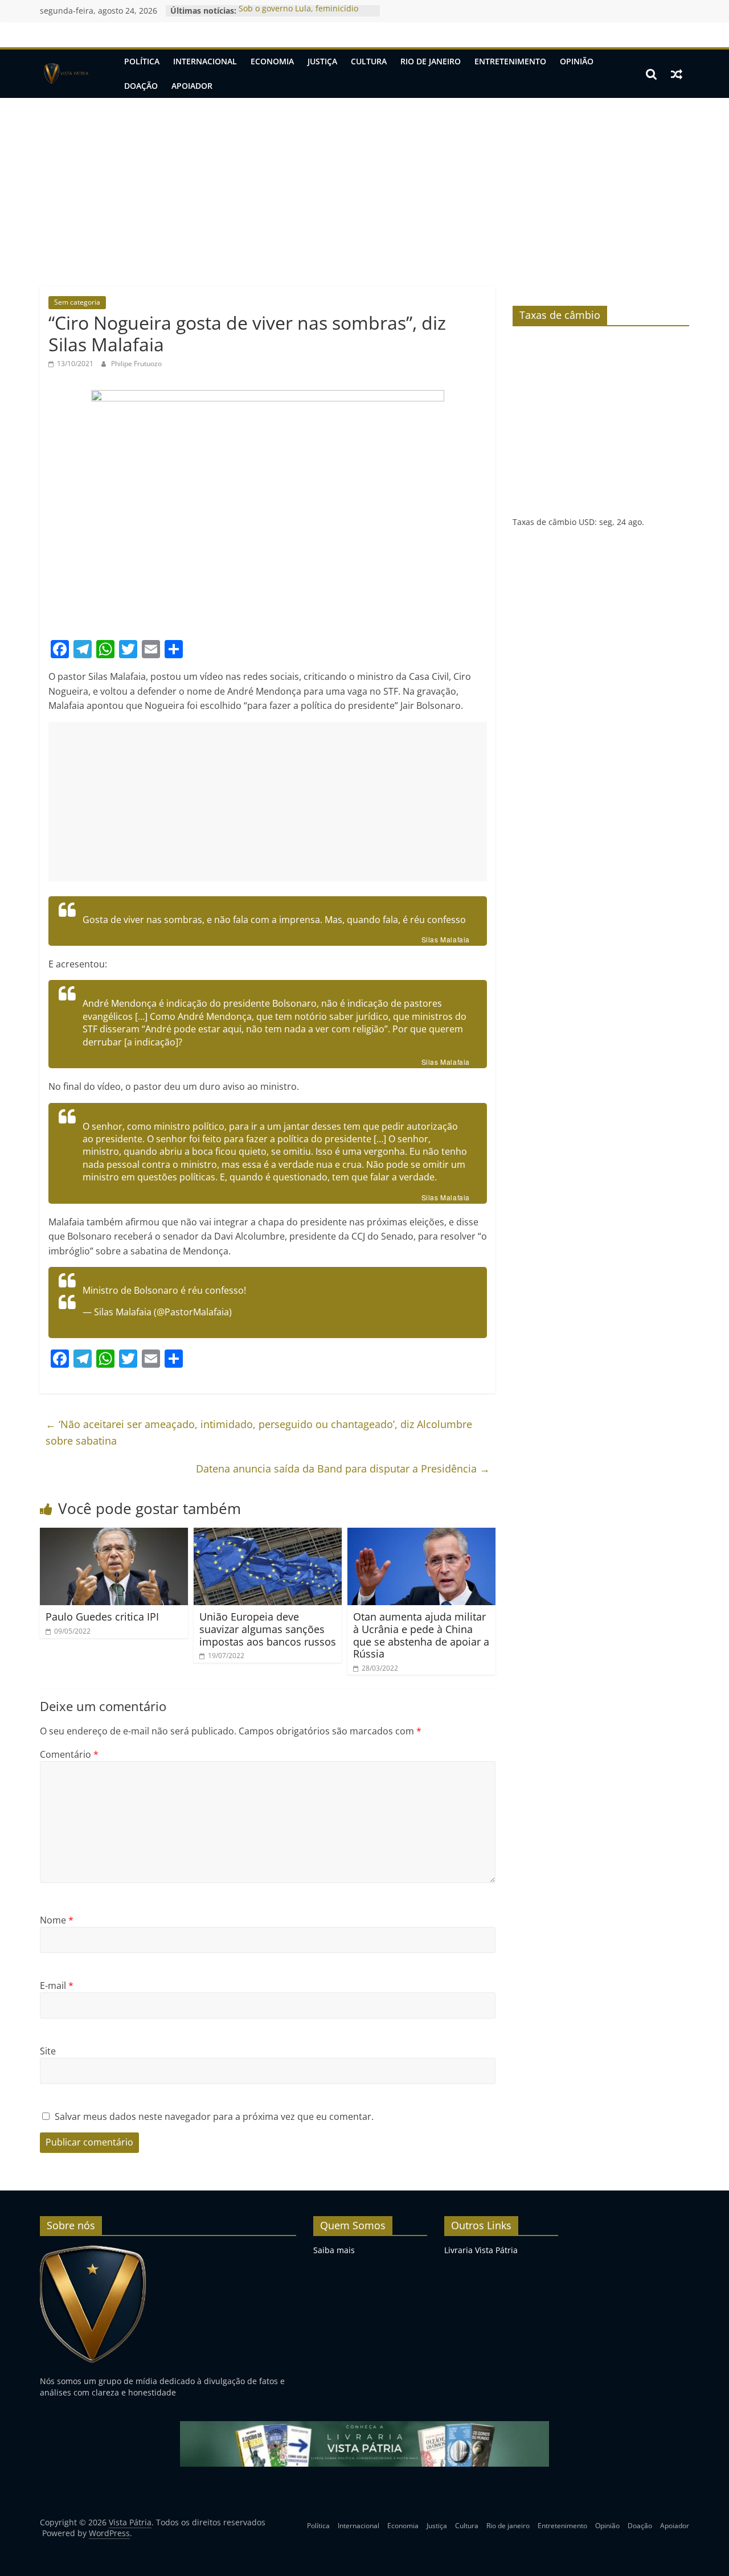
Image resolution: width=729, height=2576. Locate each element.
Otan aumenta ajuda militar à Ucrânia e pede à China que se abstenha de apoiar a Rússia (421, 1635)
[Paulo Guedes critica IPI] (114, 1535)
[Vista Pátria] (65, 74)
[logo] (93, 2250)
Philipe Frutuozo (136, 364)
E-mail (57, 1986)
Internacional (205, 61)
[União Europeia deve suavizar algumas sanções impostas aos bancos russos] (268, 1535)
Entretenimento (510, 61)
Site (48, 2051)
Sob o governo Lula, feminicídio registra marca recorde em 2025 (300, 16)
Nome (57, 1920)
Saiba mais (334, 2250)
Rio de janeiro (431, 61)
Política (142, 61)
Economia (272, 61)
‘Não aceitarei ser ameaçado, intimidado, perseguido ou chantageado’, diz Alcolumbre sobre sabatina (259, 1432)
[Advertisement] (364, 183)
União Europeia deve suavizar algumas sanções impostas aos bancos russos (268, 1629)
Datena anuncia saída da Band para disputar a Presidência (343, 1469)
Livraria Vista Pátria (481, 2250)
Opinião (577, 61)
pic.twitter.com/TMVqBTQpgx (311, 1290)
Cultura (369, 61)
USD (587, 522)
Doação (141, 86)
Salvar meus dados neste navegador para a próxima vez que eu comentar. (214, 2116)
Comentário (69, 1754)
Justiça (322, 61)
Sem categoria (77, 302)
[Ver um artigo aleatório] (677, 74)
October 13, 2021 (271, 1312)
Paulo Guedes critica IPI (102, 1617)
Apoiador (192, 86)
